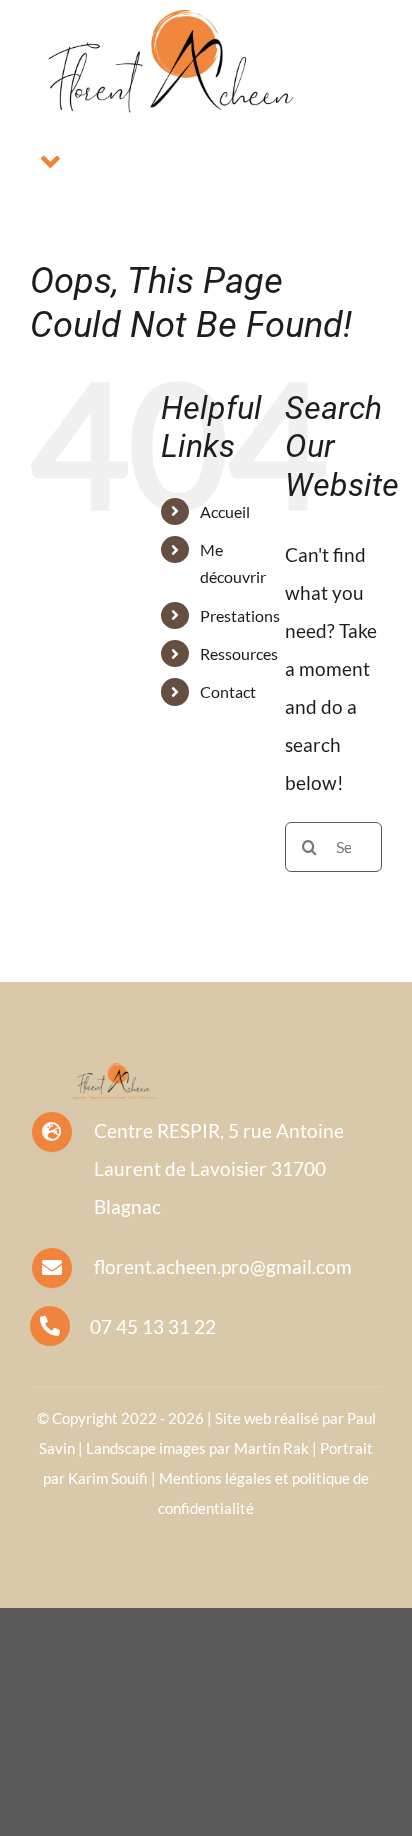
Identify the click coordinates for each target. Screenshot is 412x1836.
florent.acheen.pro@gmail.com (223, 1266)
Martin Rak (271, 1448)
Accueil (225, 511)
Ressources (239, 653)
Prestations (240, 615)
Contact (228, 691)
